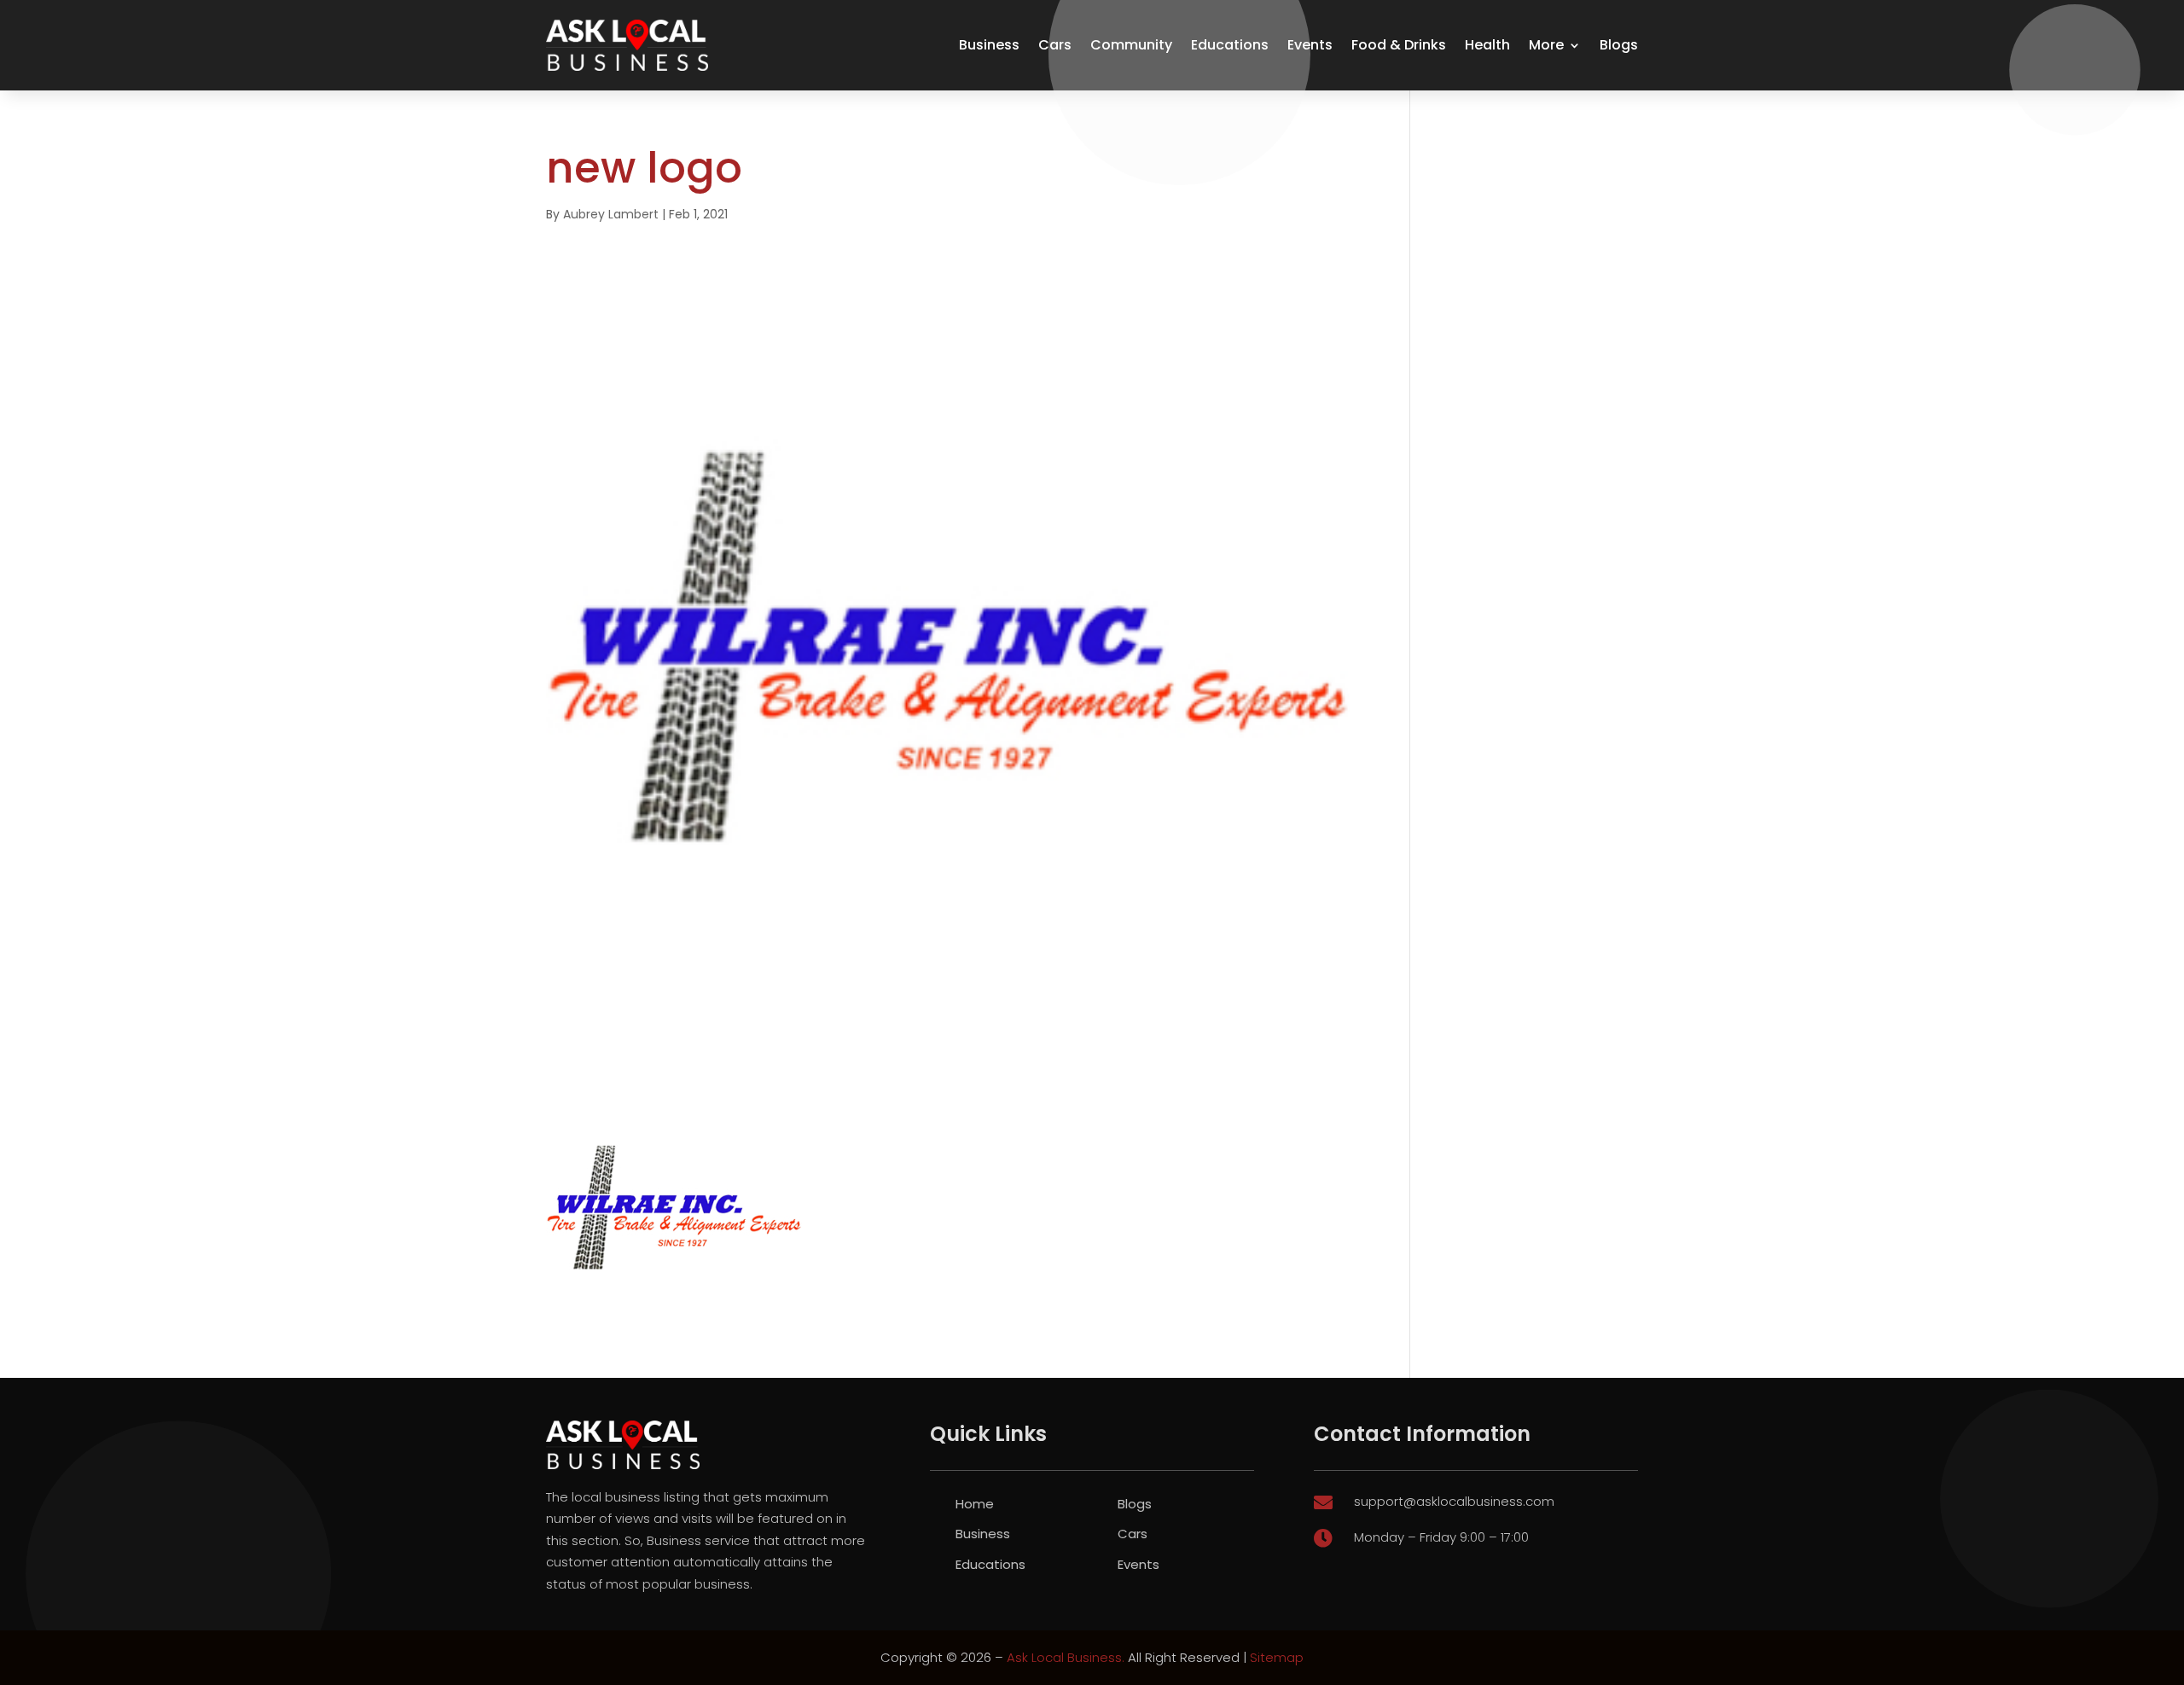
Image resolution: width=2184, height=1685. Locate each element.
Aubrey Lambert (611, 214)
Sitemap (1277, 1657)
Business (989, 45)
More (1546, 45)
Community (1131, 45)
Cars (1055, 45)
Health (1487, 45)
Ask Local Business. (1066, 1657)
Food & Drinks (1399, 45)
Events (1310, 45)
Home (975, 1504)
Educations (1230, 45)
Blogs (1619, 45)
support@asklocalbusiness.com (1454, 1501)
